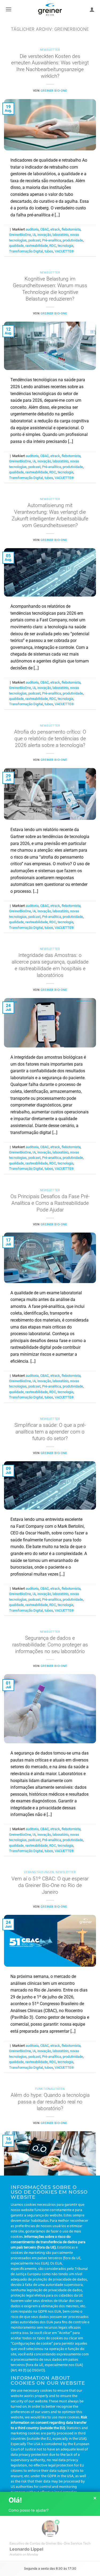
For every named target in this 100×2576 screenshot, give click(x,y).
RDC (53, 246)
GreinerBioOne (20, 235)
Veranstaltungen (39, 1872)
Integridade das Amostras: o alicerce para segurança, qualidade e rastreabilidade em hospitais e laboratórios (50, 965)
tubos (49, 251)
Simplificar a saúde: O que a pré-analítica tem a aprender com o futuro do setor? (50, 1432)
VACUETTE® (64, 251)
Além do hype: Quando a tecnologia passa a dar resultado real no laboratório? (50, 2102)
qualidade (16, 246)
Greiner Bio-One (54, 91)
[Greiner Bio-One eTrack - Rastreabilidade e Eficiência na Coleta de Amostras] (50, 9)
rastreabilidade (37, 246)
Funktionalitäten (50, 2089)
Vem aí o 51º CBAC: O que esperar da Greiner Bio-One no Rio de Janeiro (50, 1885)
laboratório (61, 235)
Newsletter (50, 50)
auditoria (32, 229)
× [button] (95, 2498)
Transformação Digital (26, 251)
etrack (55, 229)
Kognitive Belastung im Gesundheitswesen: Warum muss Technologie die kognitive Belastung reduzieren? (50, 289)
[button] (9, 9)
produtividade (73, 240)
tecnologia (65, 246)
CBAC (45, 229)
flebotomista (71, 229)
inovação (44, 235)
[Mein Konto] (92, 9)
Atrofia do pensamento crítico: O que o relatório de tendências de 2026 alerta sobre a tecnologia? (50, 738)
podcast (34, 240)
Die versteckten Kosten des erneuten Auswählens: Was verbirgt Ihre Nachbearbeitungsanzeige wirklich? (50, 66)
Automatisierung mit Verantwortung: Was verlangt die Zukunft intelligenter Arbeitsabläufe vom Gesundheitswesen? (50, 515)
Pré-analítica (52, 240)
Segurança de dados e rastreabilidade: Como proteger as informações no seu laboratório (50, 1645)
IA (34, 235)
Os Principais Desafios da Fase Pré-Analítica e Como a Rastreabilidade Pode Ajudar (50, 1203)
